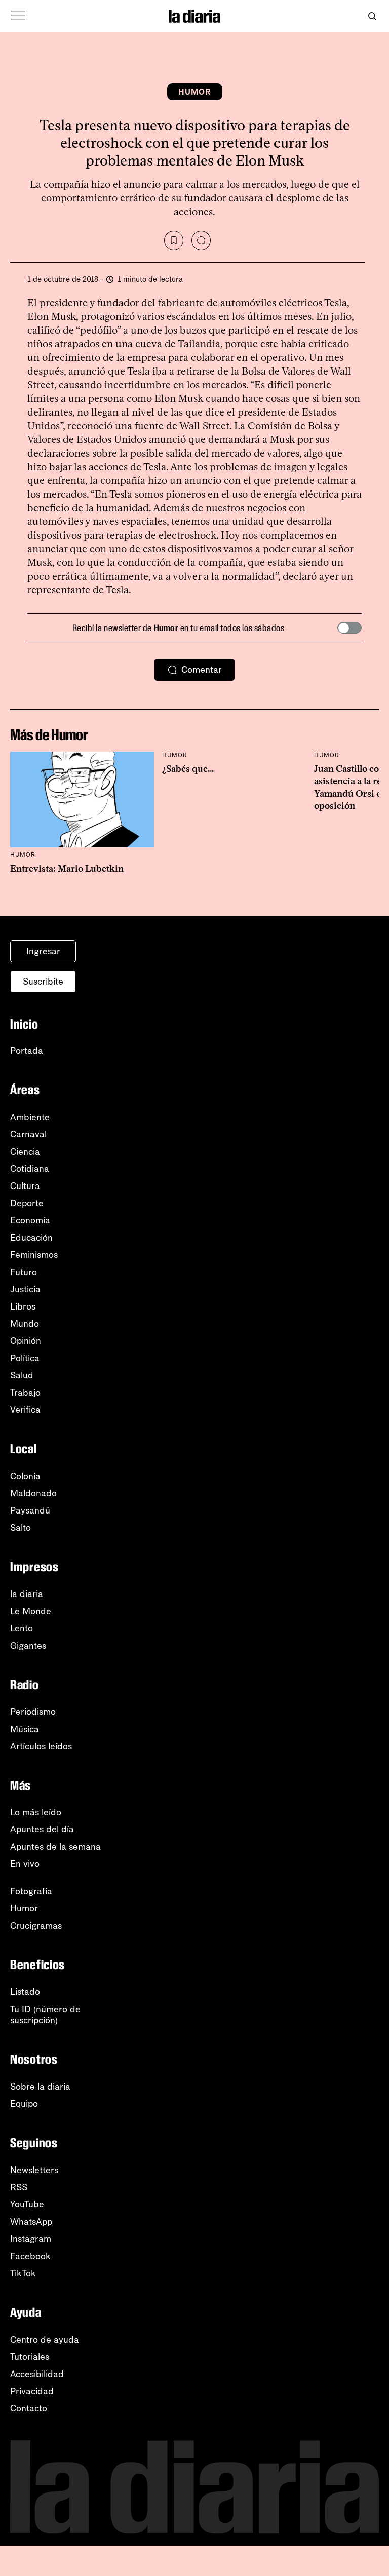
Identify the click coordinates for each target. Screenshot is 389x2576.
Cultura (25, 1186)
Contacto (29, 2408)
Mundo (25, 1324)
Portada (27, 1051)
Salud (22, 1375)
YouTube (27, 2204)
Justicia (25, 1289)
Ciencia (25, 1152)
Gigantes (28, 1646)
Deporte (27, 1203)
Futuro (24, 1272)
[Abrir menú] (18, 16)
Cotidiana (30, 1169)
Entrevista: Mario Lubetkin (67, 869)
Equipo (24, 2104)
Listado (25, 1992)
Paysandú (30, 1510)
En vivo (25, 1864)
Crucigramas (36, 1926)
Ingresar (43, 951)
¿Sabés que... (188, 769)
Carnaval (28, 1134)
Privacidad (32, 2391)
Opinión (26, 1341)
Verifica (25, 1410)
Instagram (31, 2239)
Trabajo (25, 1393)
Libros (23, 1306)
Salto (21, 1528)
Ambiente (30, 1117)
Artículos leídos (41, 1746)
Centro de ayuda (45, 2340)
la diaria (27, 1594)
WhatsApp (31, 2222)
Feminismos (34, 1255)
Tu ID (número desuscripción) (45, 2015)
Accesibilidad (37, 2374)
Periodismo (33, 1712)
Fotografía (31, 1891)
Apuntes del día (42, 1829)
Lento (22, 1628)
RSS (19, 2187)
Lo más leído (36, 1812)
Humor (195, 92)
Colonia (25, 1476)
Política (25, 1358)
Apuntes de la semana (55, 1847)
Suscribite (43, 982)
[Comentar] (201, 240)
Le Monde (31, 1611)
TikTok (23, 2273)
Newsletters (34, 2170)
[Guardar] (174, 240)
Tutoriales (30, 2357)
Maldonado (33, 1493)
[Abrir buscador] (372, 16)
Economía (30, 1220)
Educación (31, 1238)
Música (25, 1729)
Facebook (30, 2256)
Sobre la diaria (40, 2087)
